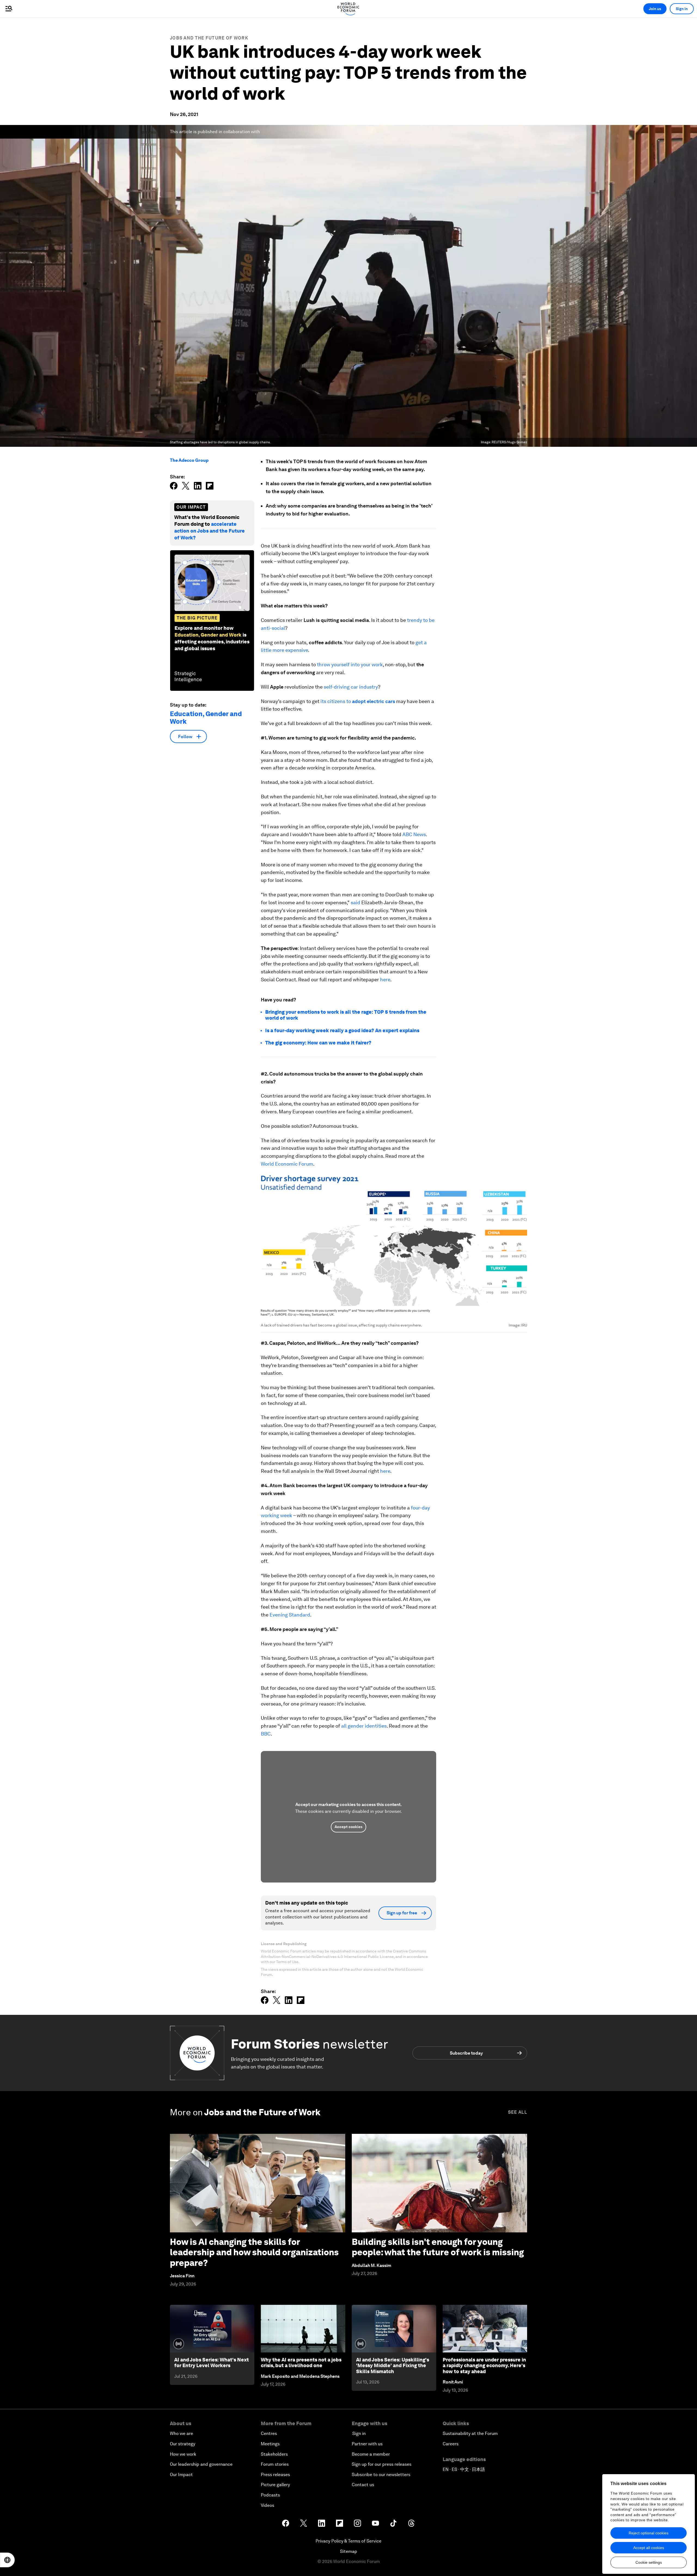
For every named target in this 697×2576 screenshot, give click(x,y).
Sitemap (349, 2551)
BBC (266, 1734)
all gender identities (364, 1726)
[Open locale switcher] (7, 2560)
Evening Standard (290, 1615)
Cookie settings (649, 2562)
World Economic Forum (287, 1164)
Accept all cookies (649, 2548)
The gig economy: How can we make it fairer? (318, 1043)
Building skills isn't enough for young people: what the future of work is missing (438, 2247)
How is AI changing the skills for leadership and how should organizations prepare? (254, 2252)
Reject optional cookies (649, 2533)
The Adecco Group (189, 460)
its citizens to (358, 701)
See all (518, 2112)
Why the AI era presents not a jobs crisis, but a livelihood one (301, 2363)
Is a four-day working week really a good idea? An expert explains (342, 1030)
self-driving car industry (351, 687)
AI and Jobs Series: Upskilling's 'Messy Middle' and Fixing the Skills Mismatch (393, 2366)
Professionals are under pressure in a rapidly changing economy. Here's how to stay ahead (484, 2366)
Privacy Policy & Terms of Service (348, 2541)
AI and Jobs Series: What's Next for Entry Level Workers (212, 2363)
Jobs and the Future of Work (209, 38)
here (385, 980)
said (355, 902)
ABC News (414, 834)
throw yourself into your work (350, 664)
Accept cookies (348, 1827)
